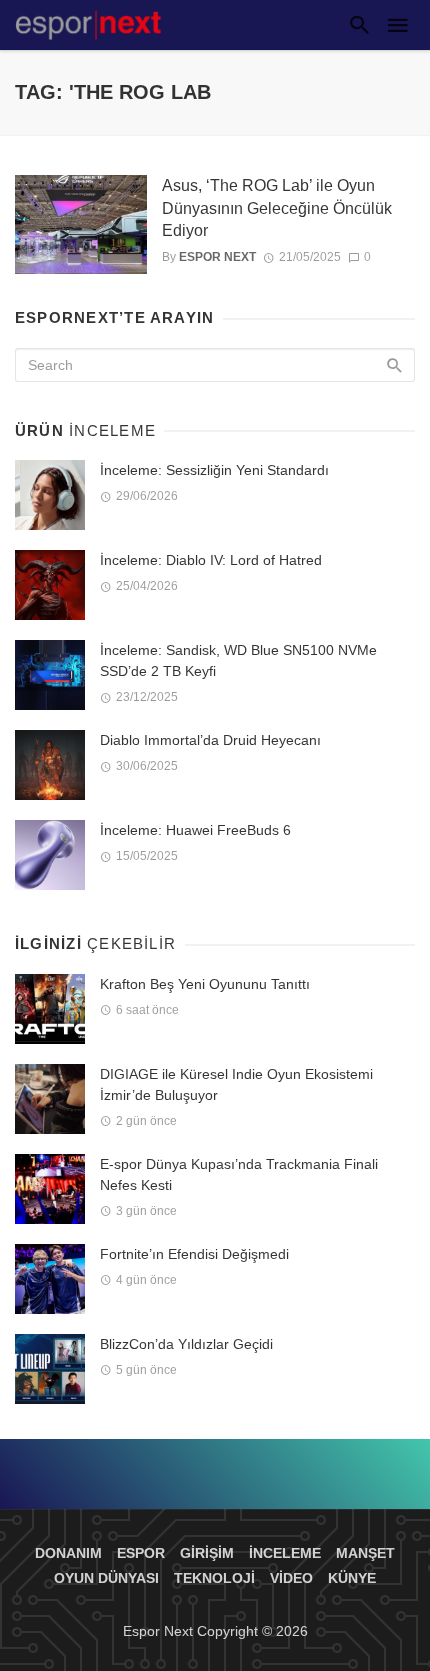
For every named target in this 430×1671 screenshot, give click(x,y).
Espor (141, 1553)
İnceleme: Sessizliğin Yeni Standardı (214, 470)
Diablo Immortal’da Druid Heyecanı (210, 740)
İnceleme (285, 1553)
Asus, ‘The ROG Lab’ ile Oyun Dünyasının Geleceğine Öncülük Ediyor (277, 207)
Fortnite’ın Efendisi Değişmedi (194, 1254)
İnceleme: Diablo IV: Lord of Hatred (211, 560)
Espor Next (217, 257)
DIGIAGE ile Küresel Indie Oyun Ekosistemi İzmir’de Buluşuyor (236, 1084)
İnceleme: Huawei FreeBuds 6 (195, 830)
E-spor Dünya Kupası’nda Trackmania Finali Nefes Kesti (239, 1174)
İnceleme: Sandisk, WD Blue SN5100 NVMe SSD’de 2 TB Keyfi (238, 660)
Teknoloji (214, 1578)
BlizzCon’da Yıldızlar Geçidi (186, 1344)
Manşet (365, 1553)
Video (291, 1578)
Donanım (68, 1553)
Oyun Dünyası (106, 1578)
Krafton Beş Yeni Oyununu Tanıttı (205, 984)
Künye (352, 1578)
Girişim (207, 1553)
